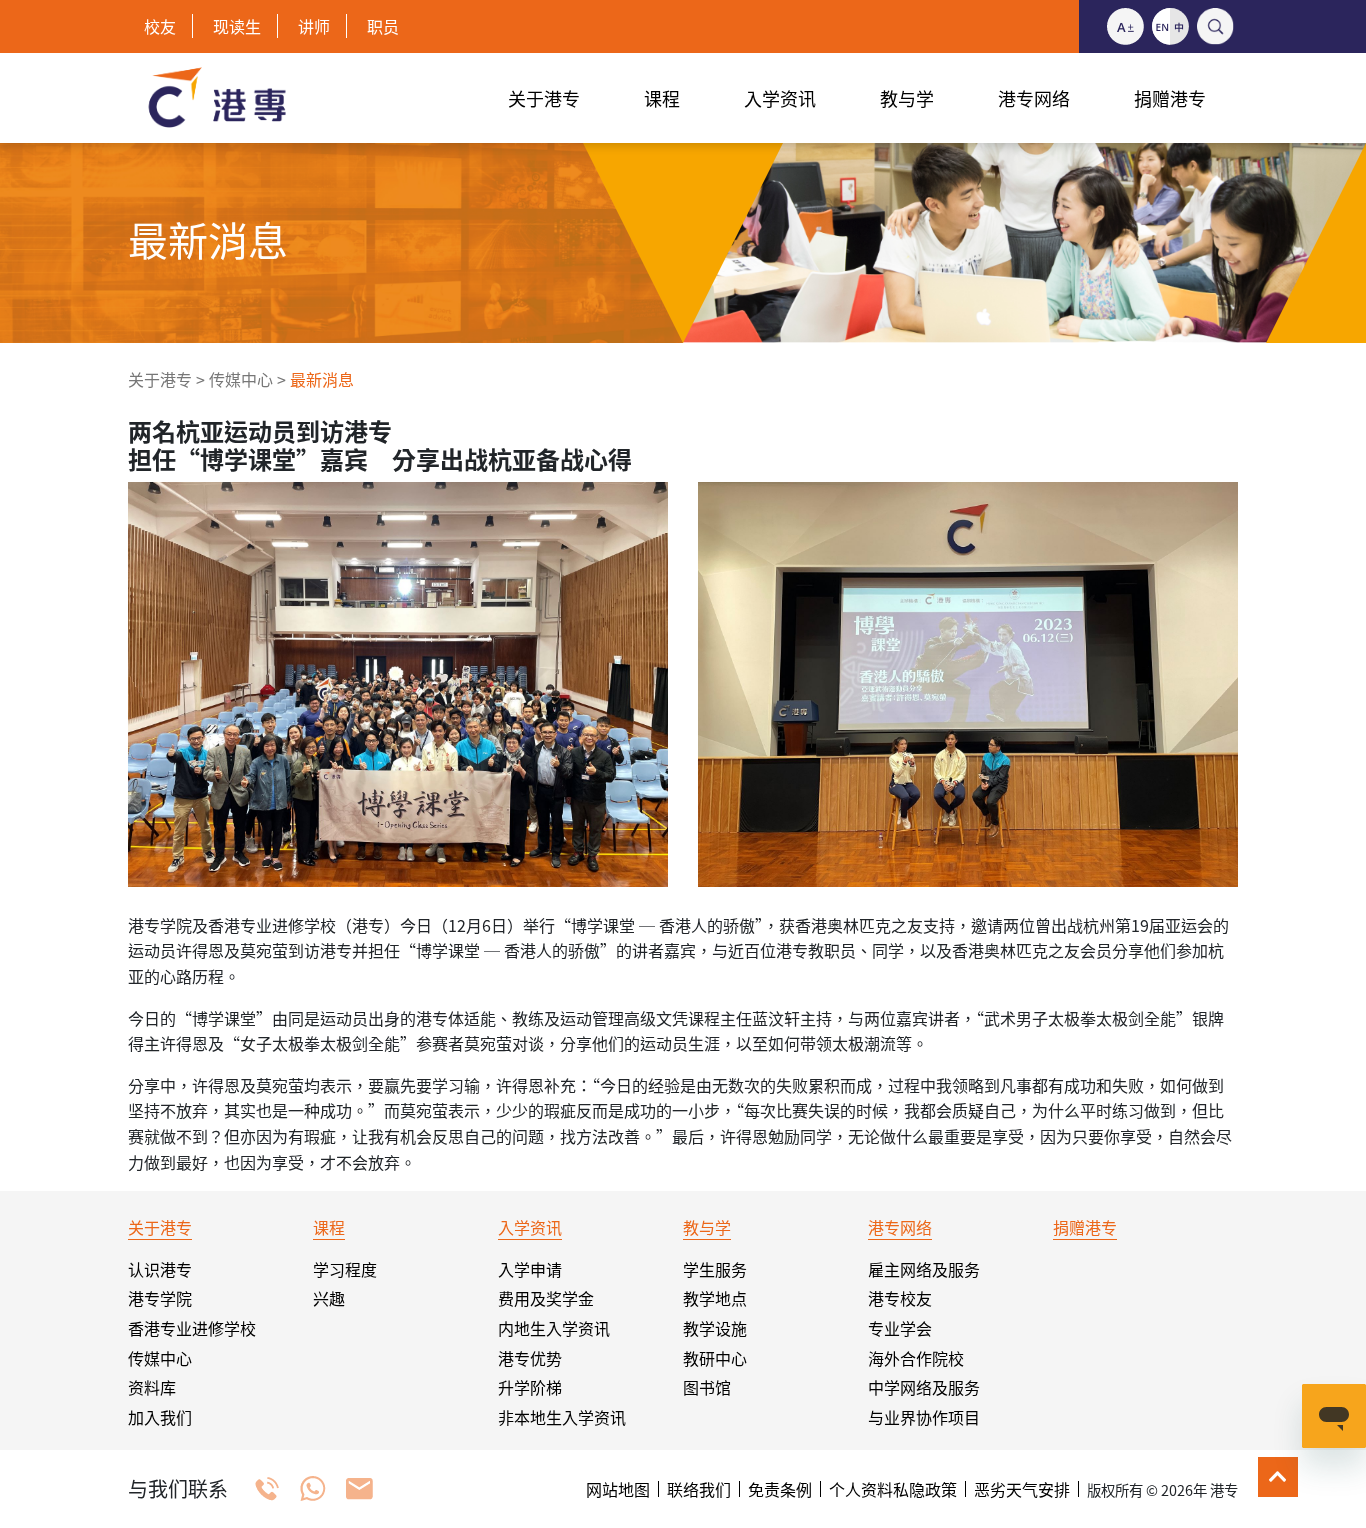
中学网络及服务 (924, 1387)
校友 (160, 26)
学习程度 (345, 1269)
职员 (383, 26)
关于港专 (160, 379)
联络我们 (699, 1489)
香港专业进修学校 (192, 1328)
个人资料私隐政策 (893, 1489)
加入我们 (160, 1417)
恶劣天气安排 (1022, 1489)
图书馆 (707, 1387)
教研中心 (715, 1358)
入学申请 (530, 1269)
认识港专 (160, 1269)
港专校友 (900, 1298)
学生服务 (715, 1269)
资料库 (152, 1387)
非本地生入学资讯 (562, 1417)
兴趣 (329, 1298)
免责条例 (780, 1489)
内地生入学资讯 (554, 1328)
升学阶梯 (530, 1387)
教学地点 (715, 1298)
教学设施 (715, 1328)
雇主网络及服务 (924, 1269)
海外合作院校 (916, 1358)
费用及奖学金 (546, 1298)
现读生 (237, 26)
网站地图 (618, 1489)
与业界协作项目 (924, 1417)
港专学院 (160, 1298)
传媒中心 (241, 379)
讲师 (314, 26)
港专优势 (530, 1358)
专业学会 (900, 1328)
